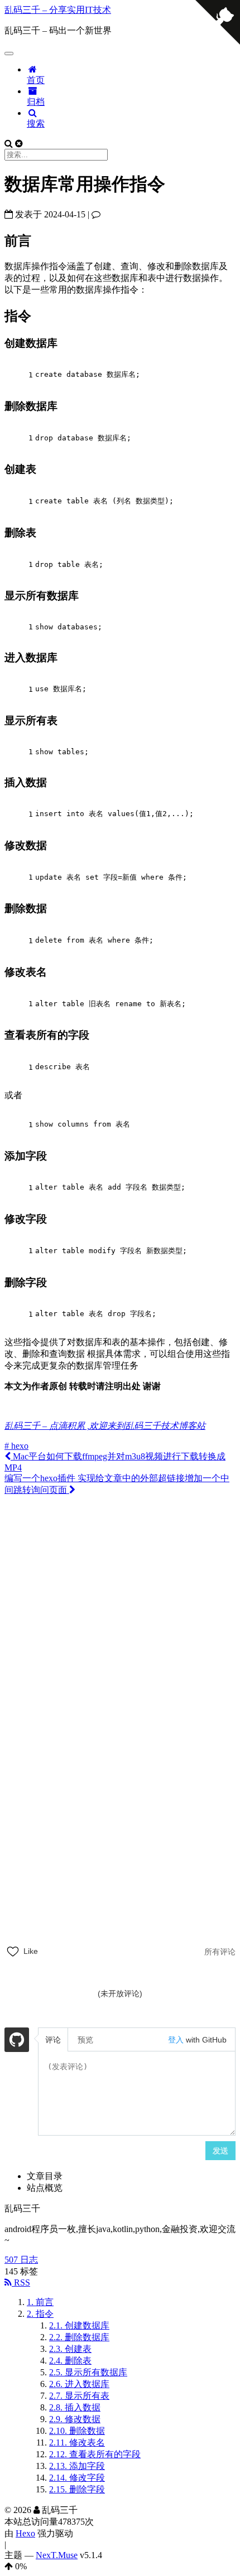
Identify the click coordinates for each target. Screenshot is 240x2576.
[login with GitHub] (17, 2041)
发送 (220, 2151)
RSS (21, 2282)
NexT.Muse (57, 2555)
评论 (53, 2040)
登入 (176, 2040)
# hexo (16, 1446)
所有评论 (220, 1952)
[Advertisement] (120, 1620)
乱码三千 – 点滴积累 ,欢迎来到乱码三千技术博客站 (105, 1426)
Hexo (25, 2533)
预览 (85, 2040)
